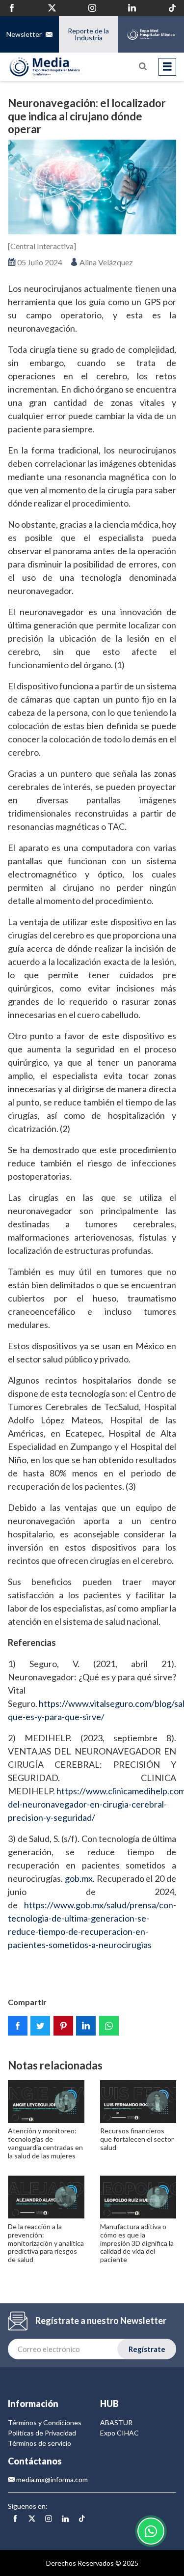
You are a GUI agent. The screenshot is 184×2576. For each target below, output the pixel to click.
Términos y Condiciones (45, 2422)
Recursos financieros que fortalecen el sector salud (137, 2139)
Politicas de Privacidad (42, 2433)
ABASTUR (116, 2422)
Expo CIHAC (119, 2433)
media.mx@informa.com (51, 2479)
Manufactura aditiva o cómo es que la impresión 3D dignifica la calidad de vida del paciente (137, 2243)
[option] (92, 187)
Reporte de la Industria (88, 34)
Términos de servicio (39, 2443)
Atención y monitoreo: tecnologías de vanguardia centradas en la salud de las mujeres (45, 2143)
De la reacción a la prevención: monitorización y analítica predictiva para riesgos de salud (46, 2243)
